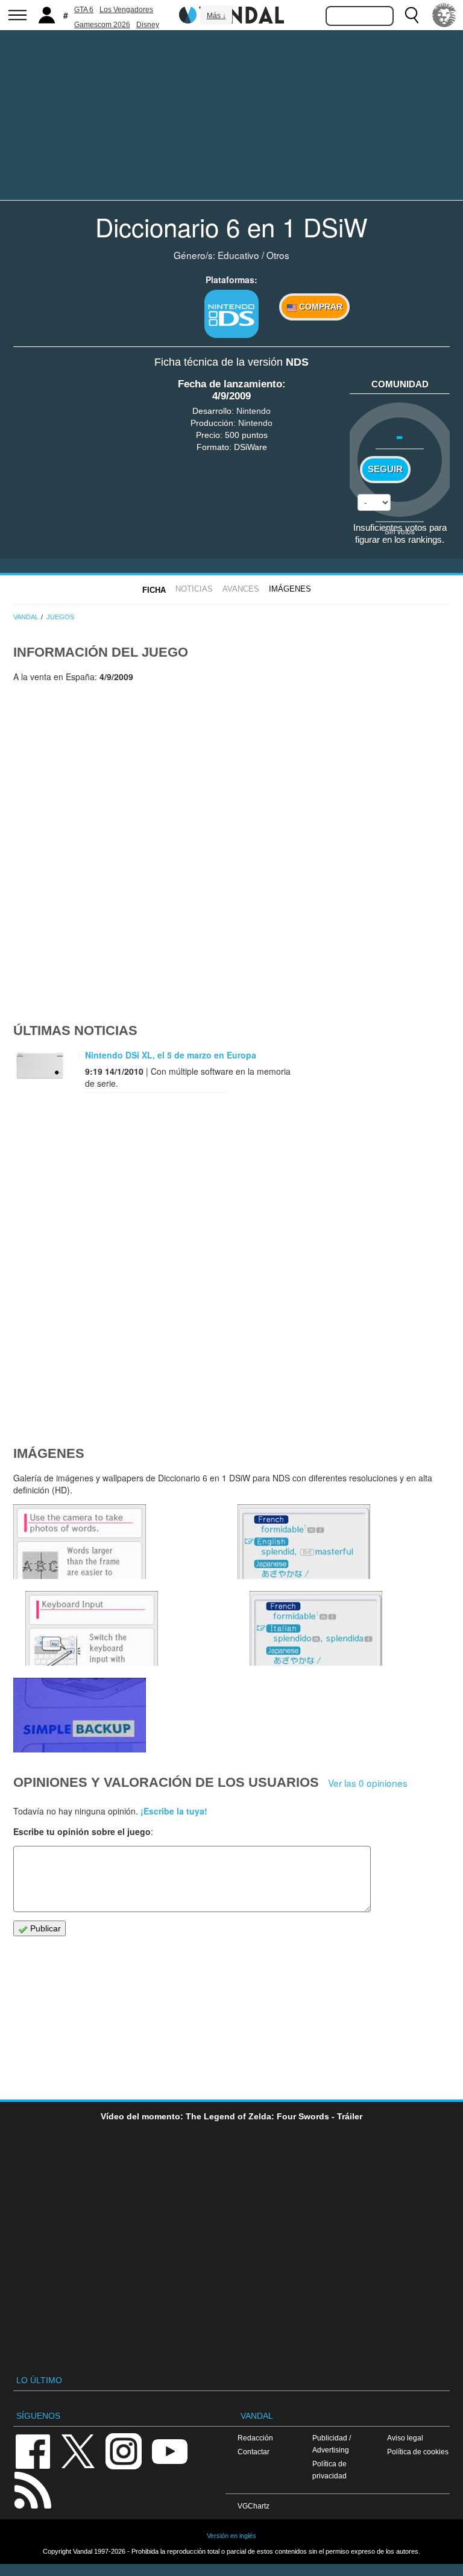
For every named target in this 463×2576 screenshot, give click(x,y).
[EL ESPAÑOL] (444, 15)
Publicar (44, 1928)
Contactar (254, 2452)
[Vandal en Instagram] (124, 2450)
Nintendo (254, 411)
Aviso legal (405, 2438)
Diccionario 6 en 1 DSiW (231, 227)
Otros (278, 255)
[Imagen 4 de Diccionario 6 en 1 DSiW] (92, 1628)
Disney (148, 25)
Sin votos (400, 531)
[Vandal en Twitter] (78, 2450)
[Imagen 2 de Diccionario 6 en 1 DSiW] (316, 1628)
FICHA (154, 590)
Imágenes (290, 589)
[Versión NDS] (231, 314)
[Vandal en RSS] (33, 2489)
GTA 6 (84, 10)
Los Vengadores (126, 10)
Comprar (320, 307)
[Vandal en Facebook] (33, 2450)
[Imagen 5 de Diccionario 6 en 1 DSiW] (80, 1542)
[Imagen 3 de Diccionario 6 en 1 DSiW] (304, 1542)
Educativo (238, 255)
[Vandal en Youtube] (169, 2450)
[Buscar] (412, 15)
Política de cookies (418, 2452)
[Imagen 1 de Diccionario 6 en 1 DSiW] (80, 1715)
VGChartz (254, 2506)
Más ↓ (216, 16)
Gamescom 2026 (102, 25)
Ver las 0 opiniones (368, 1783)
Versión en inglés (231, 2536)
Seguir (385, 469)
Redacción (255, 2438)
